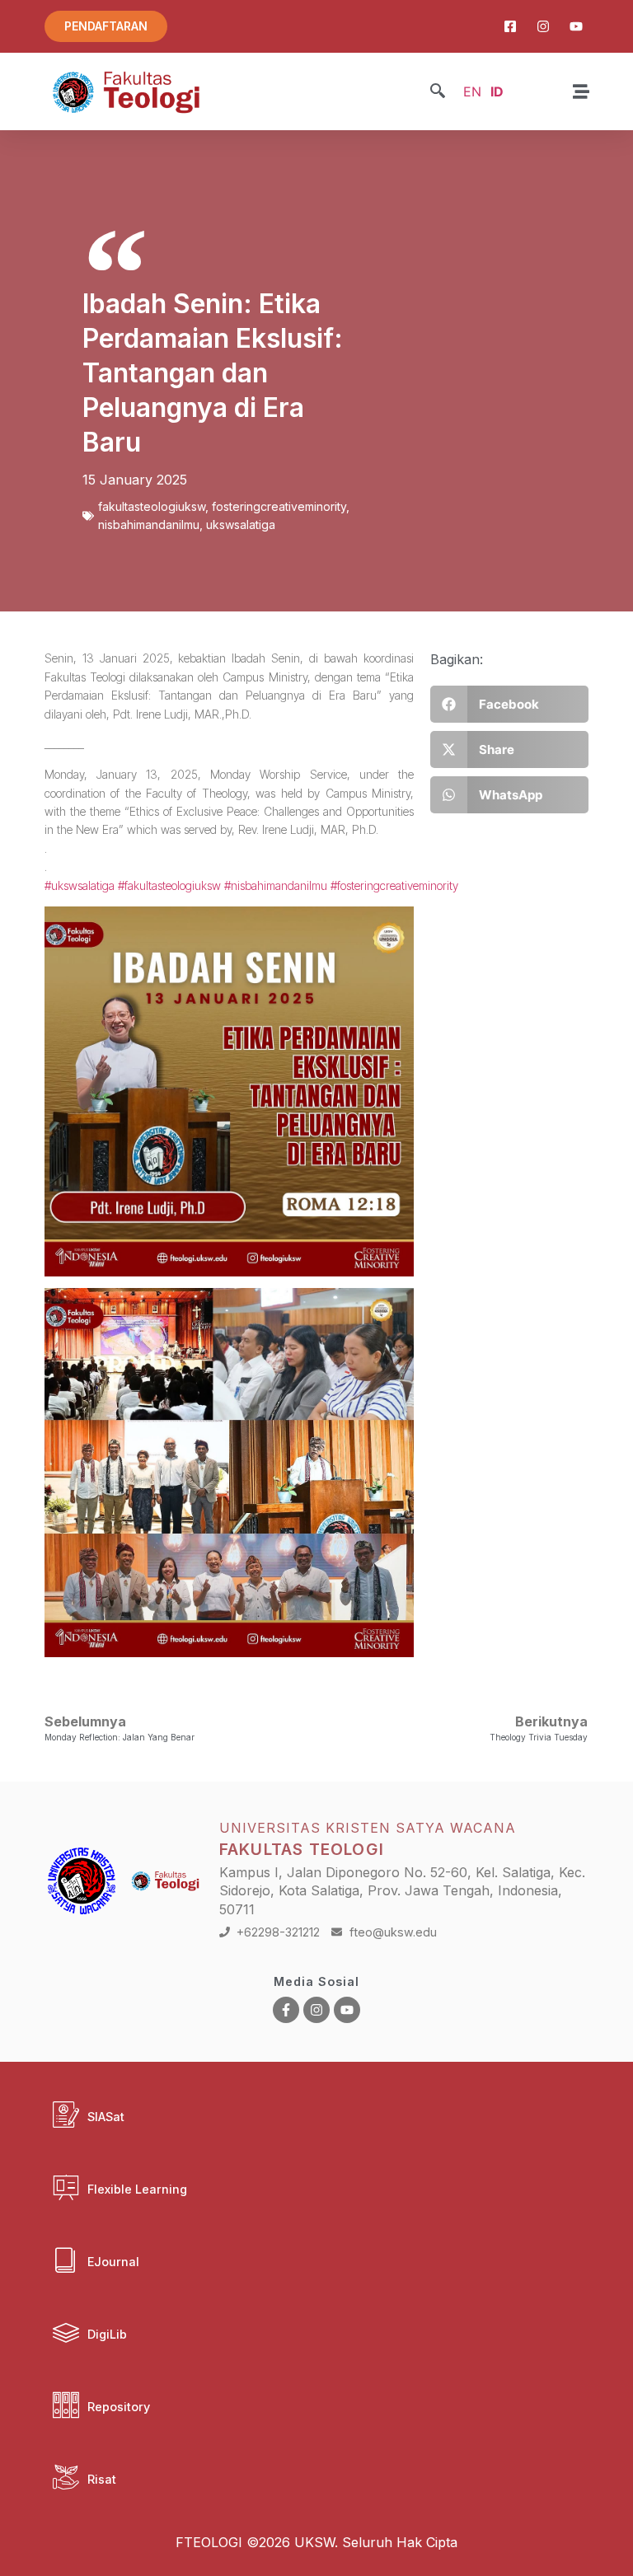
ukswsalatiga (241, 525)
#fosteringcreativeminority (394, 885)
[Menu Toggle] (581, 91)
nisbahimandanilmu (149, 525)
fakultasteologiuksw (152, 506)
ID (497, 91)
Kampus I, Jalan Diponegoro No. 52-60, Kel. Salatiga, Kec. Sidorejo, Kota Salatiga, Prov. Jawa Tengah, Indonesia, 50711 (402, 1891)
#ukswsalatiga (80, 885)
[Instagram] (316, 2010)
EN (472, 91)
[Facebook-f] (286, 2010)
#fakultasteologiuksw (169, 885)
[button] (438, 92)
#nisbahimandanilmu (276, 885)
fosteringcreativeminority (279, 506)
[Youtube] (347, 2010)
